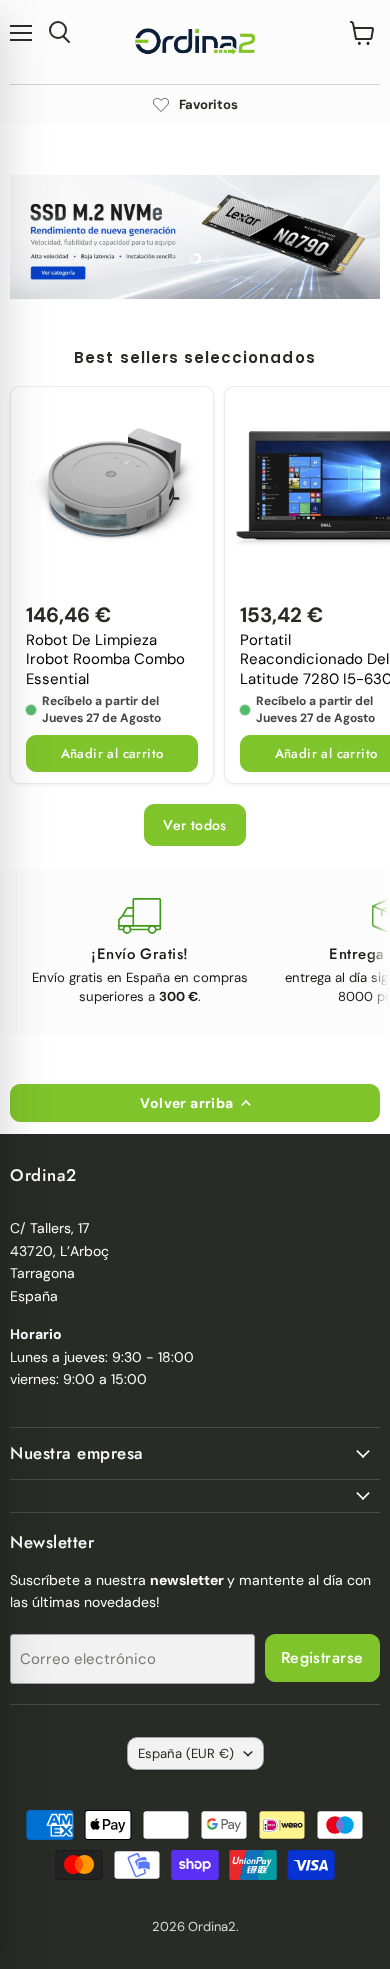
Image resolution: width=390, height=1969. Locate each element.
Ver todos (195, 825)
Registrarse (322, 1657)
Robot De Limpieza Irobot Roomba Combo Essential (105, 660)
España (186, 1753)
